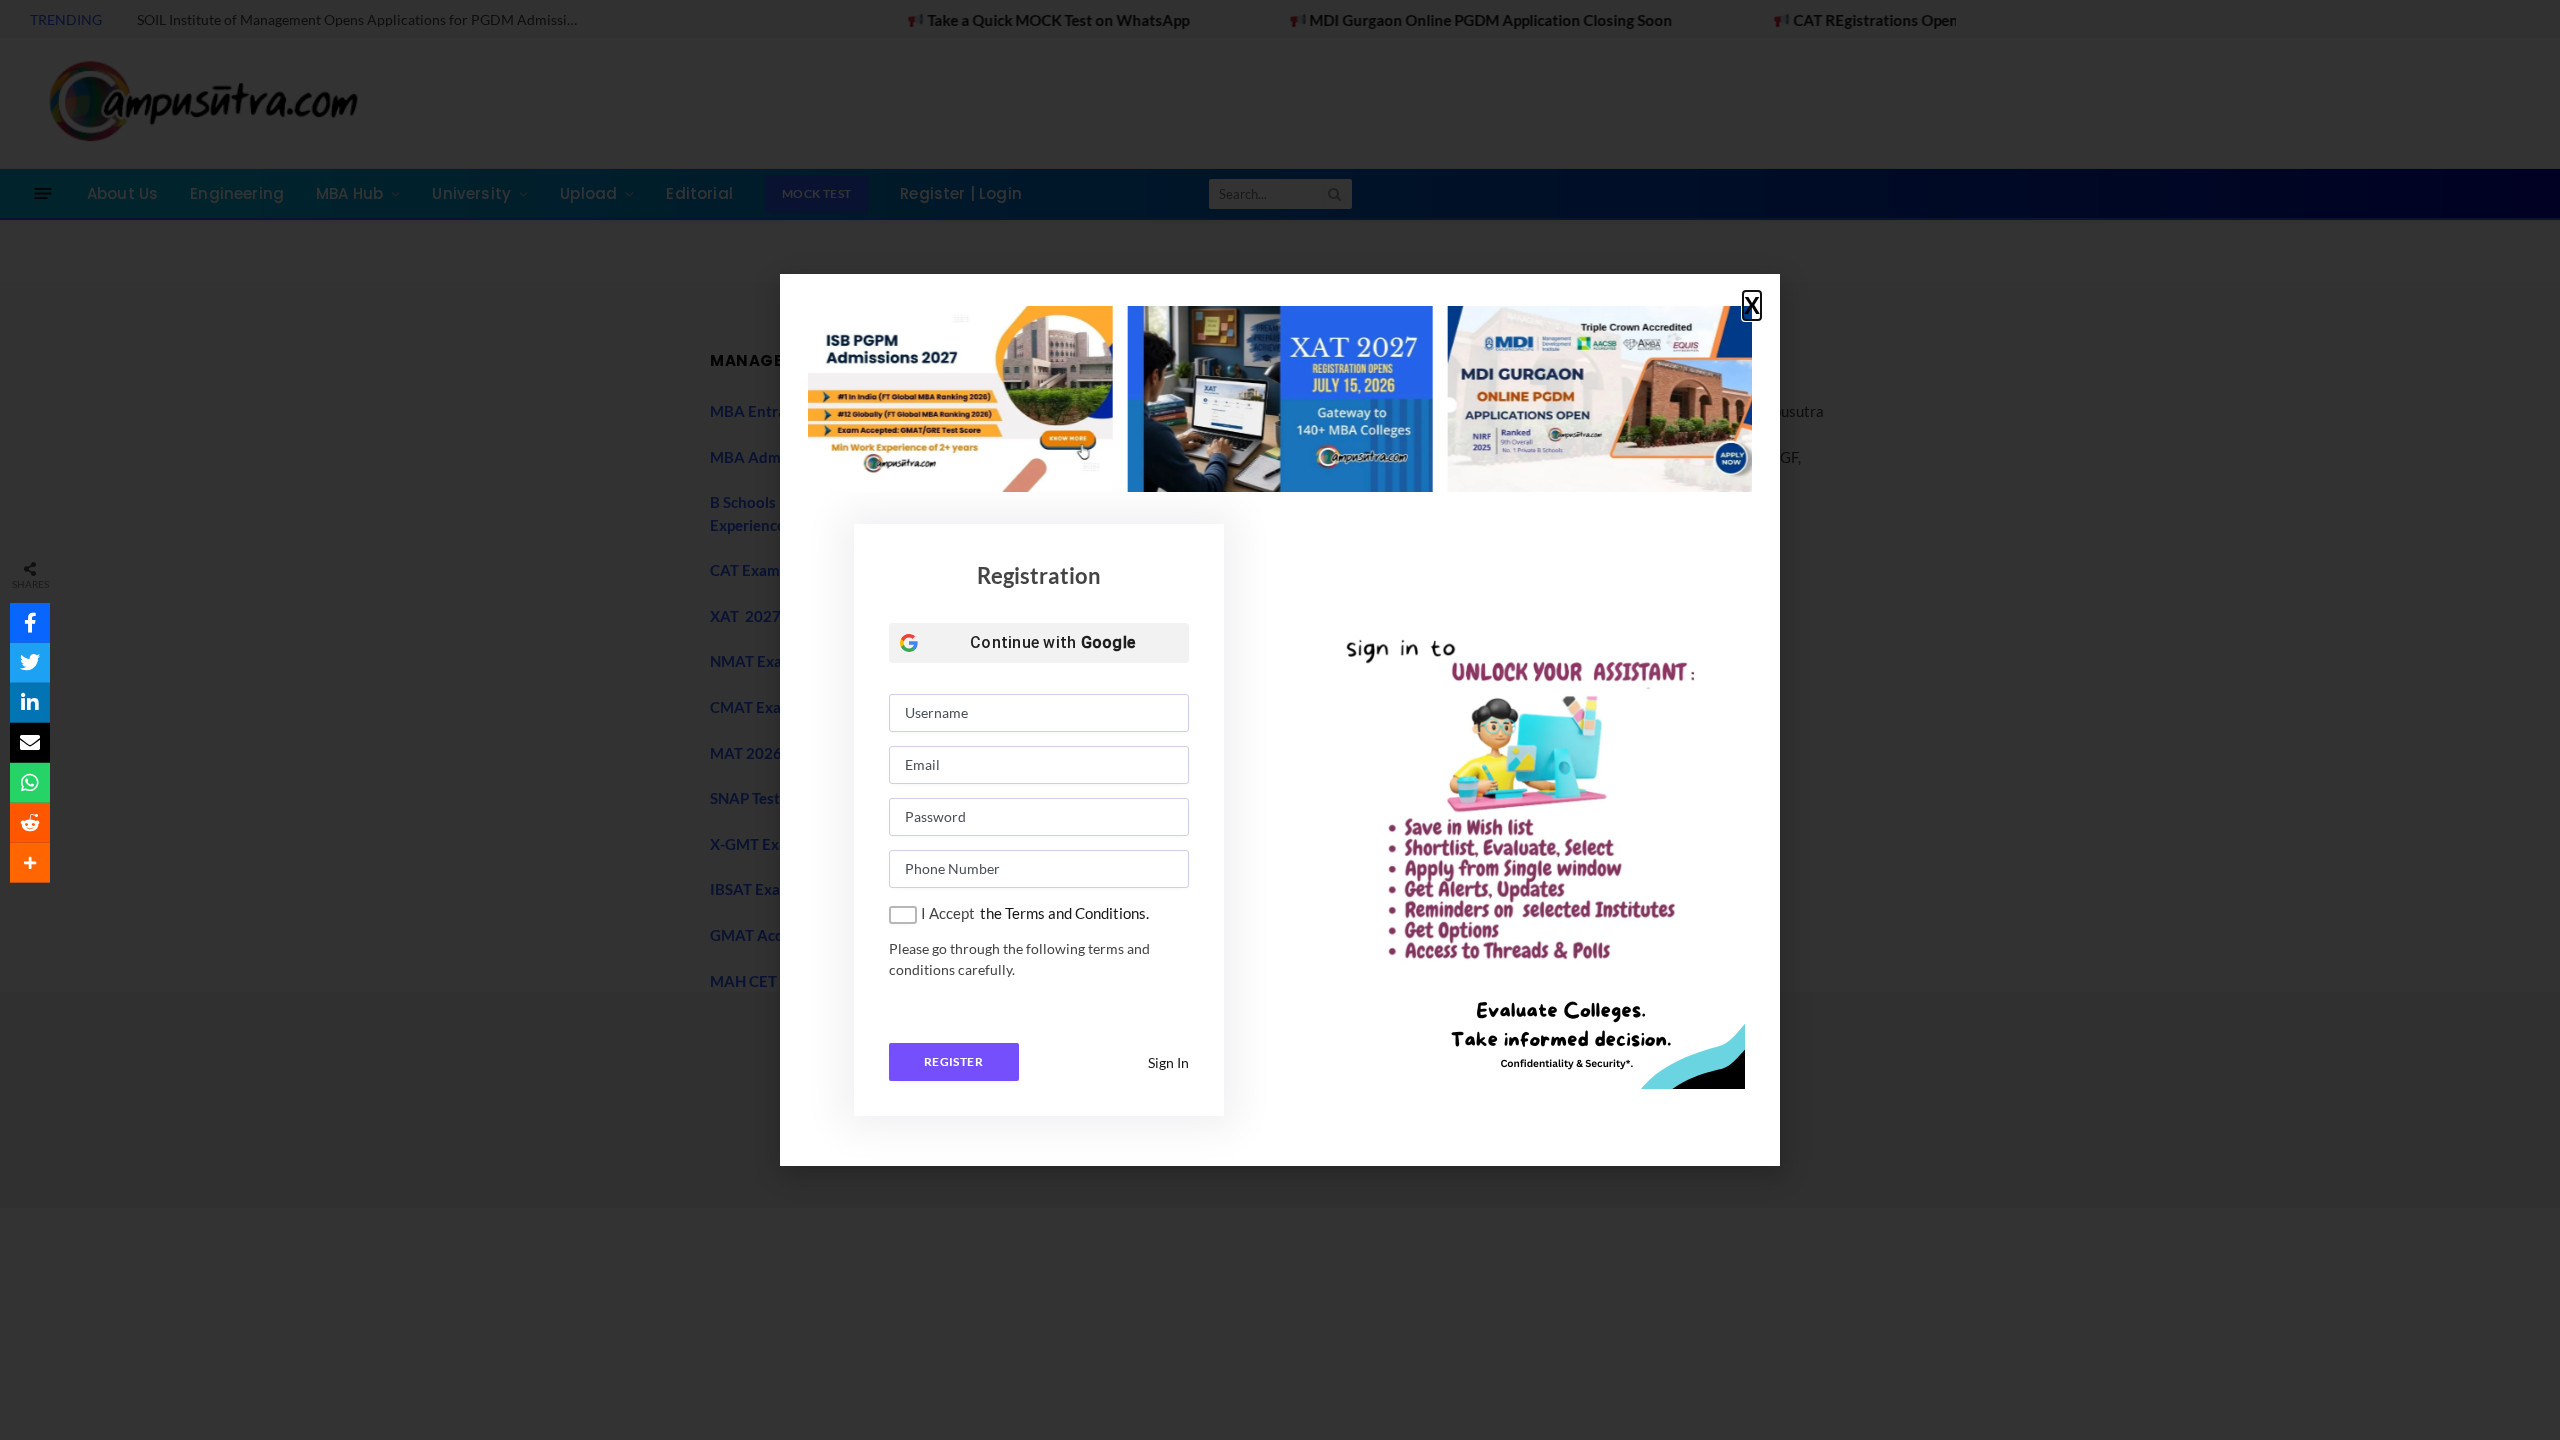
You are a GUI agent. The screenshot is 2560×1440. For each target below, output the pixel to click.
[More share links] (30, 863)
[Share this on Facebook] (30, 623)
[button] (1752, 306)
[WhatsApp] (30, 783)
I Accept (948, 913)
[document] (1280, 720)
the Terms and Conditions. (1064, 913)
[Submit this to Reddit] (30, 823)
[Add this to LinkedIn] (30, 703)
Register (953, 1061)
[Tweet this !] (30, 663)
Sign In (1168, 1062)
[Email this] (30, 743)
